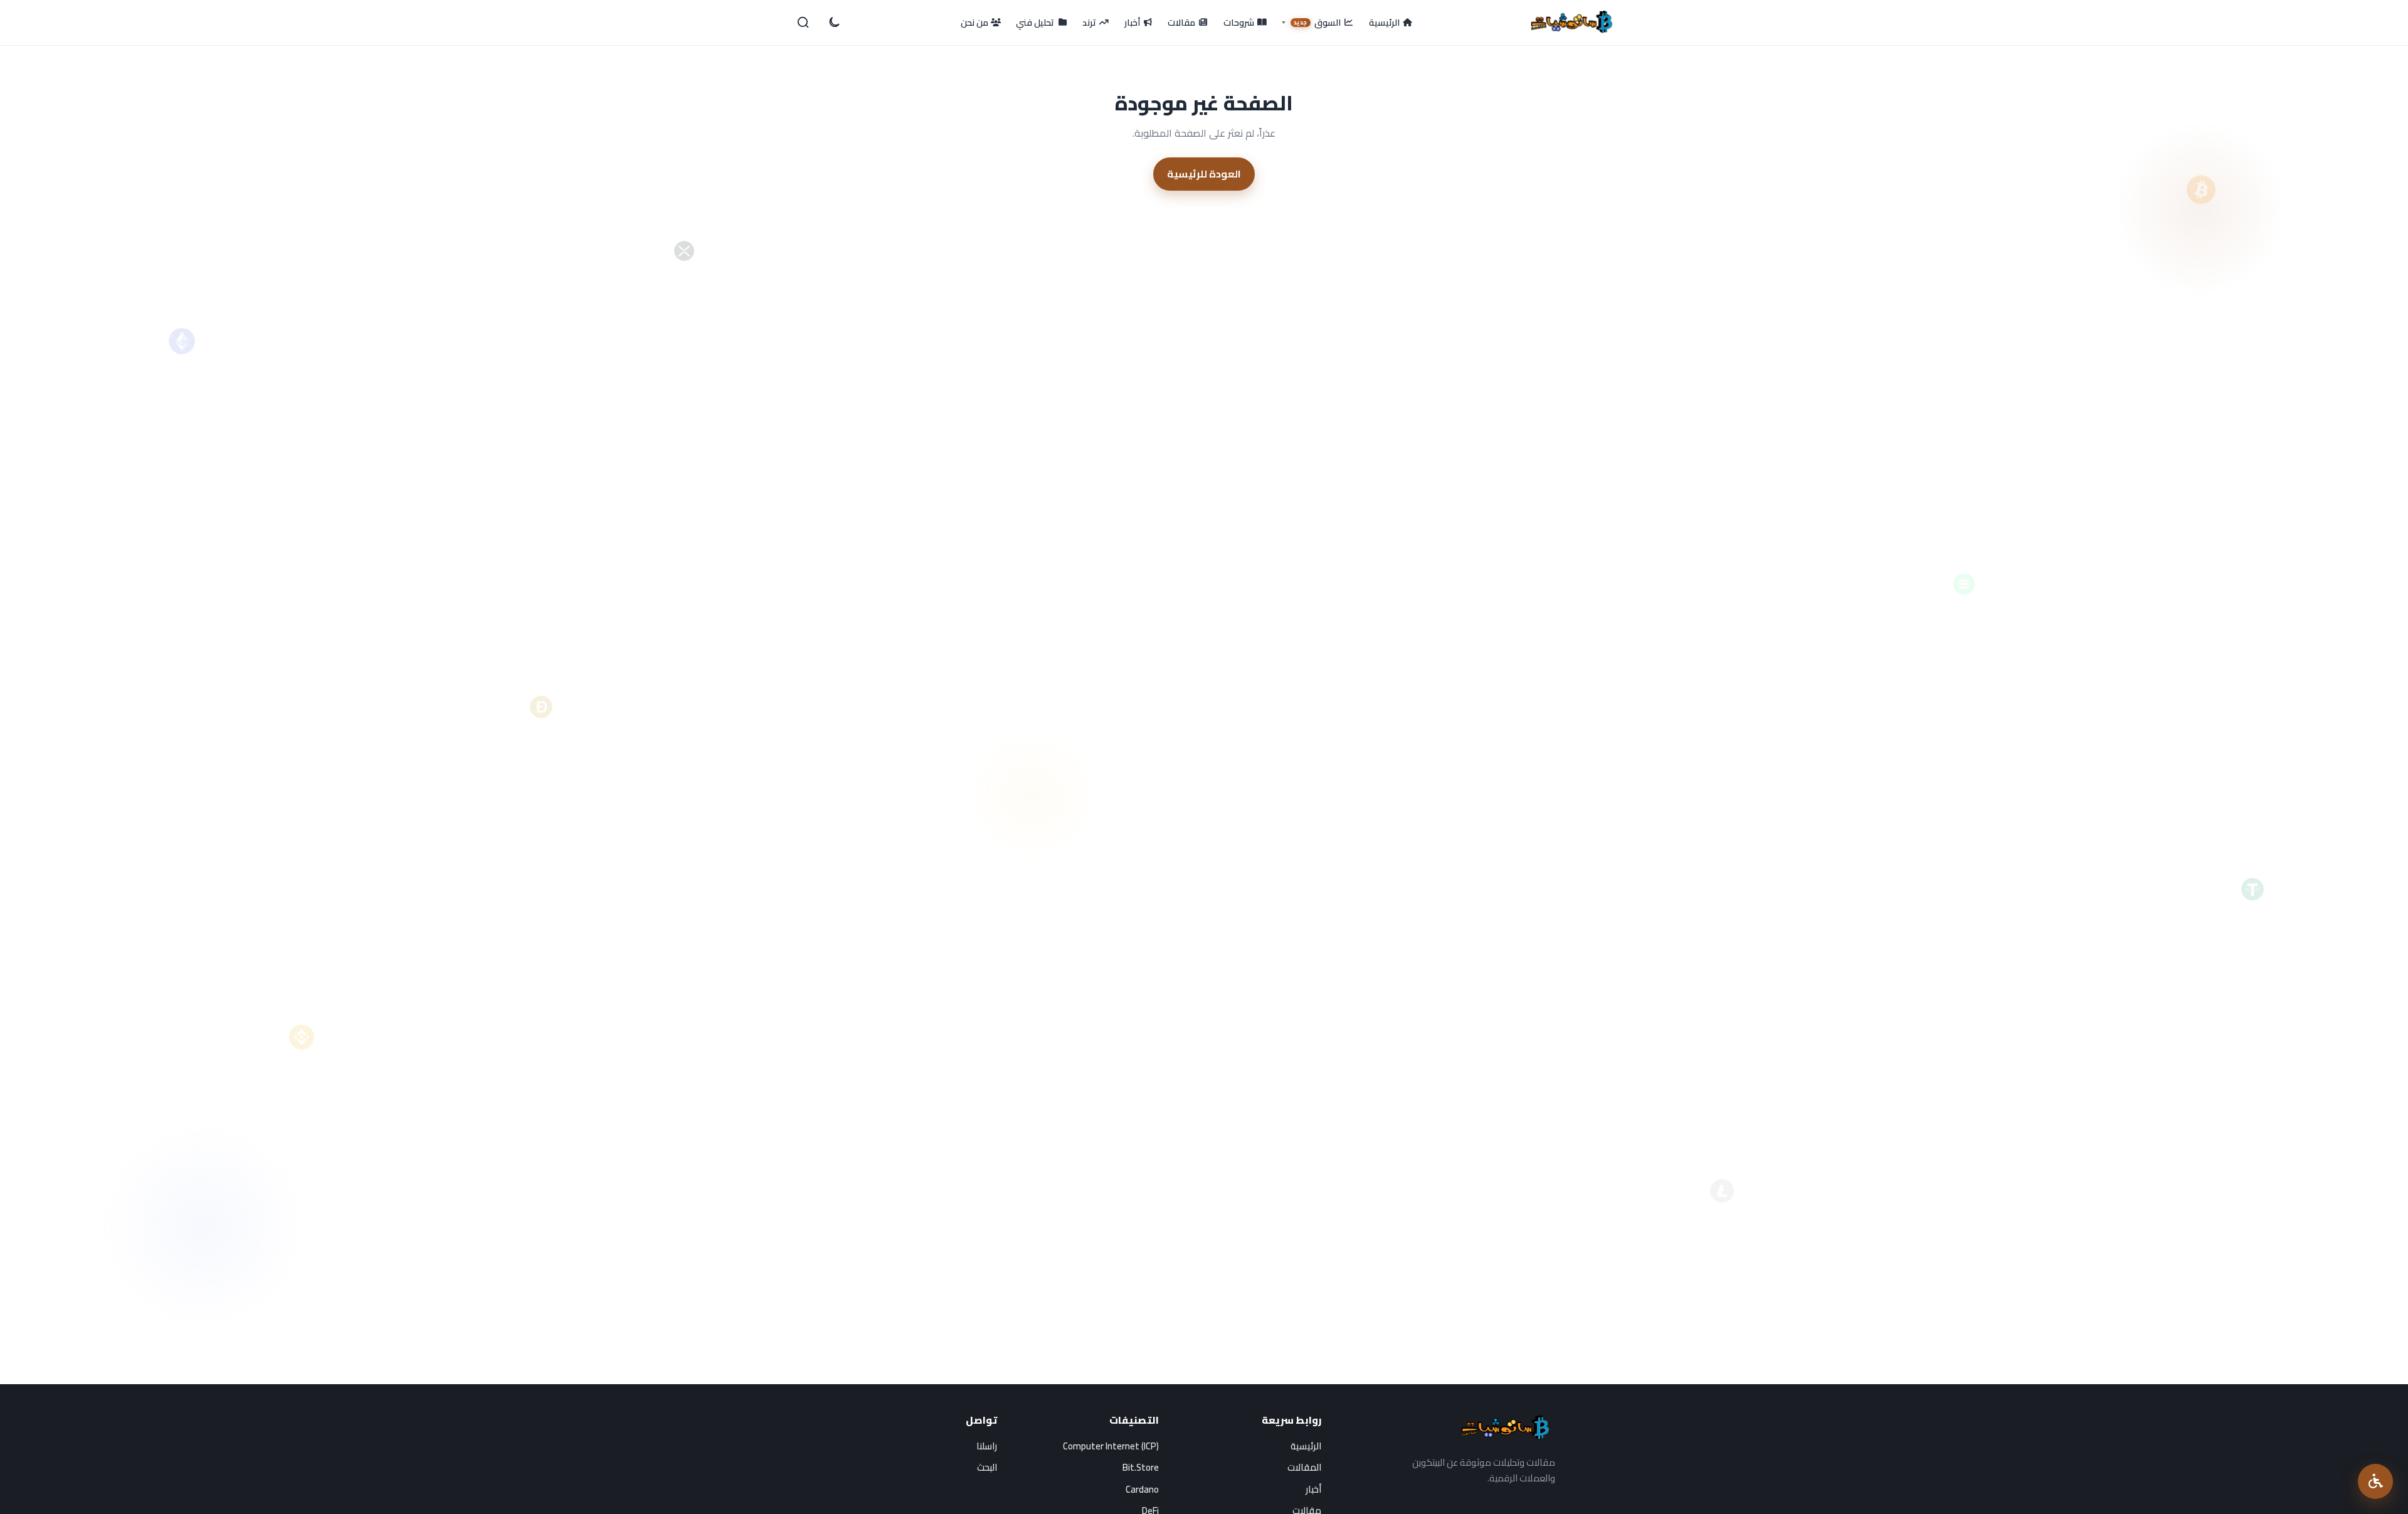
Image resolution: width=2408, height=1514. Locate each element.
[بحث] (803, 23)
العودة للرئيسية (1204, 174)
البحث (987, 1467)
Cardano (1142, 1489)
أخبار (1313, 1489)
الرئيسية (1306, 1446)
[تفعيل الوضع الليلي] (833, 23)
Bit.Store (1141, 1467)
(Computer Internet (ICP (1111, 1446)
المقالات (1304, 1467)
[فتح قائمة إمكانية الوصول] (2375, 1481)
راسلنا (987, 1446)
